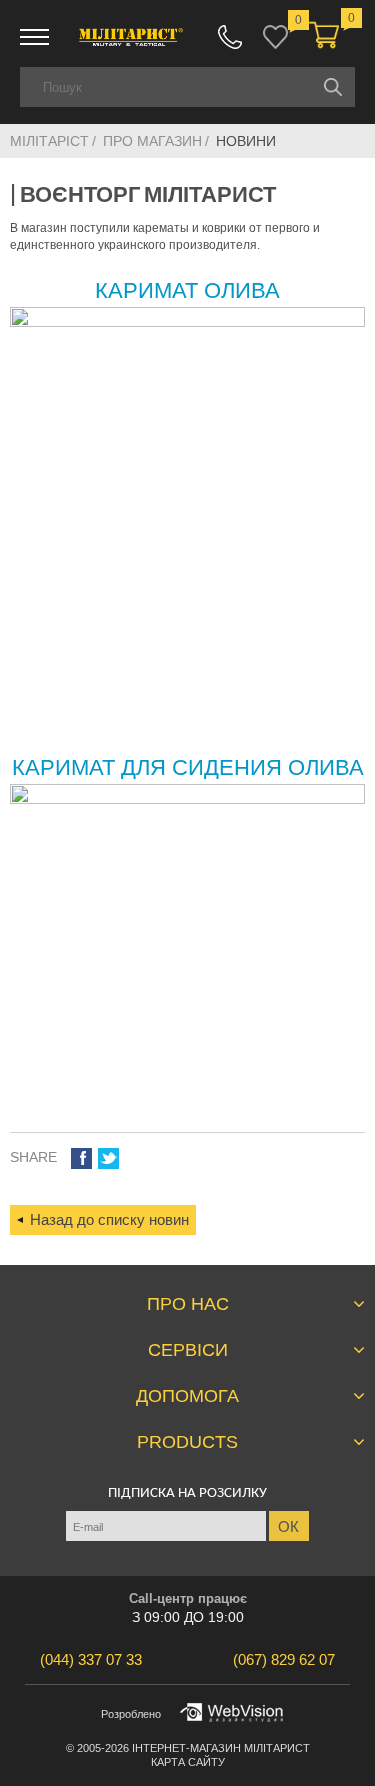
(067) (284, 1659)
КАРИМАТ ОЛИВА (187, 290)
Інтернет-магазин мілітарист (221, 1748)
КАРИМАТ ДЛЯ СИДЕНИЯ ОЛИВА (188, 767)
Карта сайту (188, 1762)
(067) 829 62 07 (230, 37)
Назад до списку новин (109, 1219)
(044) (91, 1659)
